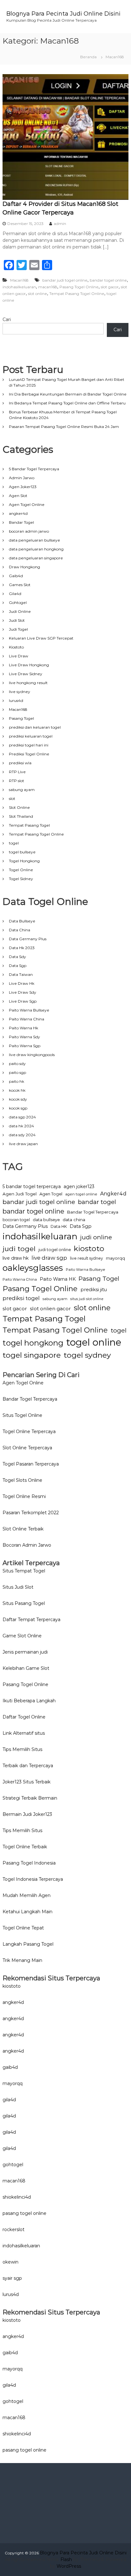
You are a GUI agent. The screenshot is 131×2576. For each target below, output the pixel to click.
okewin (10, 2262)
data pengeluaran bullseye (34, 540)
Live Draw (19, 656)
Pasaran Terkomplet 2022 (31, 1513)
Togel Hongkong (24, 861)
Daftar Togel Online (24, 1717)
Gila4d (15, 594)
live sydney (20, 692)
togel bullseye (22, 852)
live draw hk (16, 1258)
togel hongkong (33, 1343)
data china (74, 1220)
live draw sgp (49, 1258)
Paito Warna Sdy (24, 1037)
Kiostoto (16, 647)
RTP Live (17, 772)
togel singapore (32, 1355)
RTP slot (17, 781)
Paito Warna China (27, 1019)
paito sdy (17, 1064)
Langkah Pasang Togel (28, 1944)
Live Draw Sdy (23, 992)
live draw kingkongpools (32, 1055)
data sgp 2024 (22, 1117)
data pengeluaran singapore (36, 558)
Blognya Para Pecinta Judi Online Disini (63, 14)
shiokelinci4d (17, 2197)
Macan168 (19, 280)
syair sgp (12, 2278)
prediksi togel (21, 1298)
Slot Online (19, 807)
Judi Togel (18, 629)
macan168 (48, 287)
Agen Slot (18, 496)
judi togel (19, 1249)
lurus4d (16, 700)
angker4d (18, 513)
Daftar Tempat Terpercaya (31, 1620)
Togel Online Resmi (24, 1496)
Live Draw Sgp (23, 1001)
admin (60, 224)
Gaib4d (16, 576)
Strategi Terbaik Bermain (30, 1798)
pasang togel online (24, 2213)
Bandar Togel (21, 522)
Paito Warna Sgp (25, 1046)
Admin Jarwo (22, 478)
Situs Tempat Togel (24, 1571)
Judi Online (20, 611)
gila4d (9, 2100)
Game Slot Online (22, 1636)
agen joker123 (79, 1186)
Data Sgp (18, 966)
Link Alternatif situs (24, 1733)
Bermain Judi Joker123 (27, 1814)
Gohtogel (18, 602)
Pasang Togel (21, 718)
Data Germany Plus (28, 939)
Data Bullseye (22, 921)
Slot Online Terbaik (23, 1529)
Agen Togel (51, 1194)
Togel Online (21, 870)
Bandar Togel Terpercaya (93, 1212)
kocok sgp (18, 1108)
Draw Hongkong (24, 567)
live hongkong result (28, 683)
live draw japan (23, 1144)
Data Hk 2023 (22, 948)
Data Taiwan (21, 974)
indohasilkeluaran (19, 287)
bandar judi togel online (65, 280)
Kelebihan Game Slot (26, 1668)
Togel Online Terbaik (25, 1847)
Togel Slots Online (22, 1480)
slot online (38, 294)
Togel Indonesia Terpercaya (33, 1879)
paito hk (17, 1081)
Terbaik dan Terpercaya (28, 1766)
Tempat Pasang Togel (29, 825)
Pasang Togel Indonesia (29, 1863)
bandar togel (97, 1202)
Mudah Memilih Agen (27, 1895)
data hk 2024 (21, 1126)
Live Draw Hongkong (29, 665)
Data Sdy (17, 957)
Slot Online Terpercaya (27, 1448)
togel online (94, 1342)
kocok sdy (18, 1099)
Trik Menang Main (22, 1960)
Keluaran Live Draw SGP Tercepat (41, 638)
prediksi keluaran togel (31, 736)
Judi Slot (17, 620)
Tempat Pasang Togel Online (77, 294)
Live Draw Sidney (26, 674)
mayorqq (115, 1258)
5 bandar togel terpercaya (32, 1186)
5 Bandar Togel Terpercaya (34, 469)
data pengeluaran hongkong (36, 549)
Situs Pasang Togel (24, 1603)
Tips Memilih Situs (22, 1749)
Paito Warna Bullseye (29, 1010)
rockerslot (14, 2229)
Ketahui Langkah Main (28, 1912)
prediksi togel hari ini (29, 745)
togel (14, 843)
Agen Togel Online (27, 504)
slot (12, 798)
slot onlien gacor (50, 1309)
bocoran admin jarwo (29, 531)
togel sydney (87, 1355)
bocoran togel (16, 1220)
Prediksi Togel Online (29, 754)
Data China (20, 930)
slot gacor (110, 287)
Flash (66, 2559)
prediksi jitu (94, 1290)
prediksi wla (20, 763)
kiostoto (89, 1248)
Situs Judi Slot (18, 1587)
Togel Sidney (21, 879)
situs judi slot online (87, 1299)
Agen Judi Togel (20, 1194)
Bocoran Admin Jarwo (27, 1545)
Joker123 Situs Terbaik (27, 1782)
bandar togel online (108, 280)
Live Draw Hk (22, 983)
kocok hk (17, 1090)
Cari (7, 319)
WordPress (69, 2566)
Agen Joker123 (23, 487)
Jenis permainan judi (25, 1652)
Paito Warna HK (58, 1279)
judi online (96, 1237)
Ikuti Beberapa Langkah (29, 1701)
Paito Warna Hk (24, 1028)
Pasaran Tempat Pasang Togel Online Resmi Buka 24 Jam (64, 427)
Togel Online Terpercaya (29, 1431)
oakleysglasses (33, 1268)
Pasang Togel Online (79, 287)
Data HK (59, 1226)
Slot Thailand (21, 816)
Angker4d (113, 1194)
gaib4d (10, 2067)
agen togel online (81, 1194)
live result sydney (86, 1258)
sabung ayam (22, 790)
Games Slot (20, 585)
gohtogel (13, 2165)
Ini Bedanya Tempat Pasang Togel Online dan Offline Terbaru (67, 403)
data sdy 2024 (22, 1135)
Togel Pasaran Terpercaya (31, 1464)
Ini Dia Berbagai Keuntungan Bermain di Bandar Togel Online (68, 394)
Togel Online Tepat (23, 1928)
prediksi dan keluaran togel (35, 727)
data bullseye (46, 1220)
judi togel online (55, 1250)
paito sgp (17, 1072)
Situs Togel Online (22, 1415)
